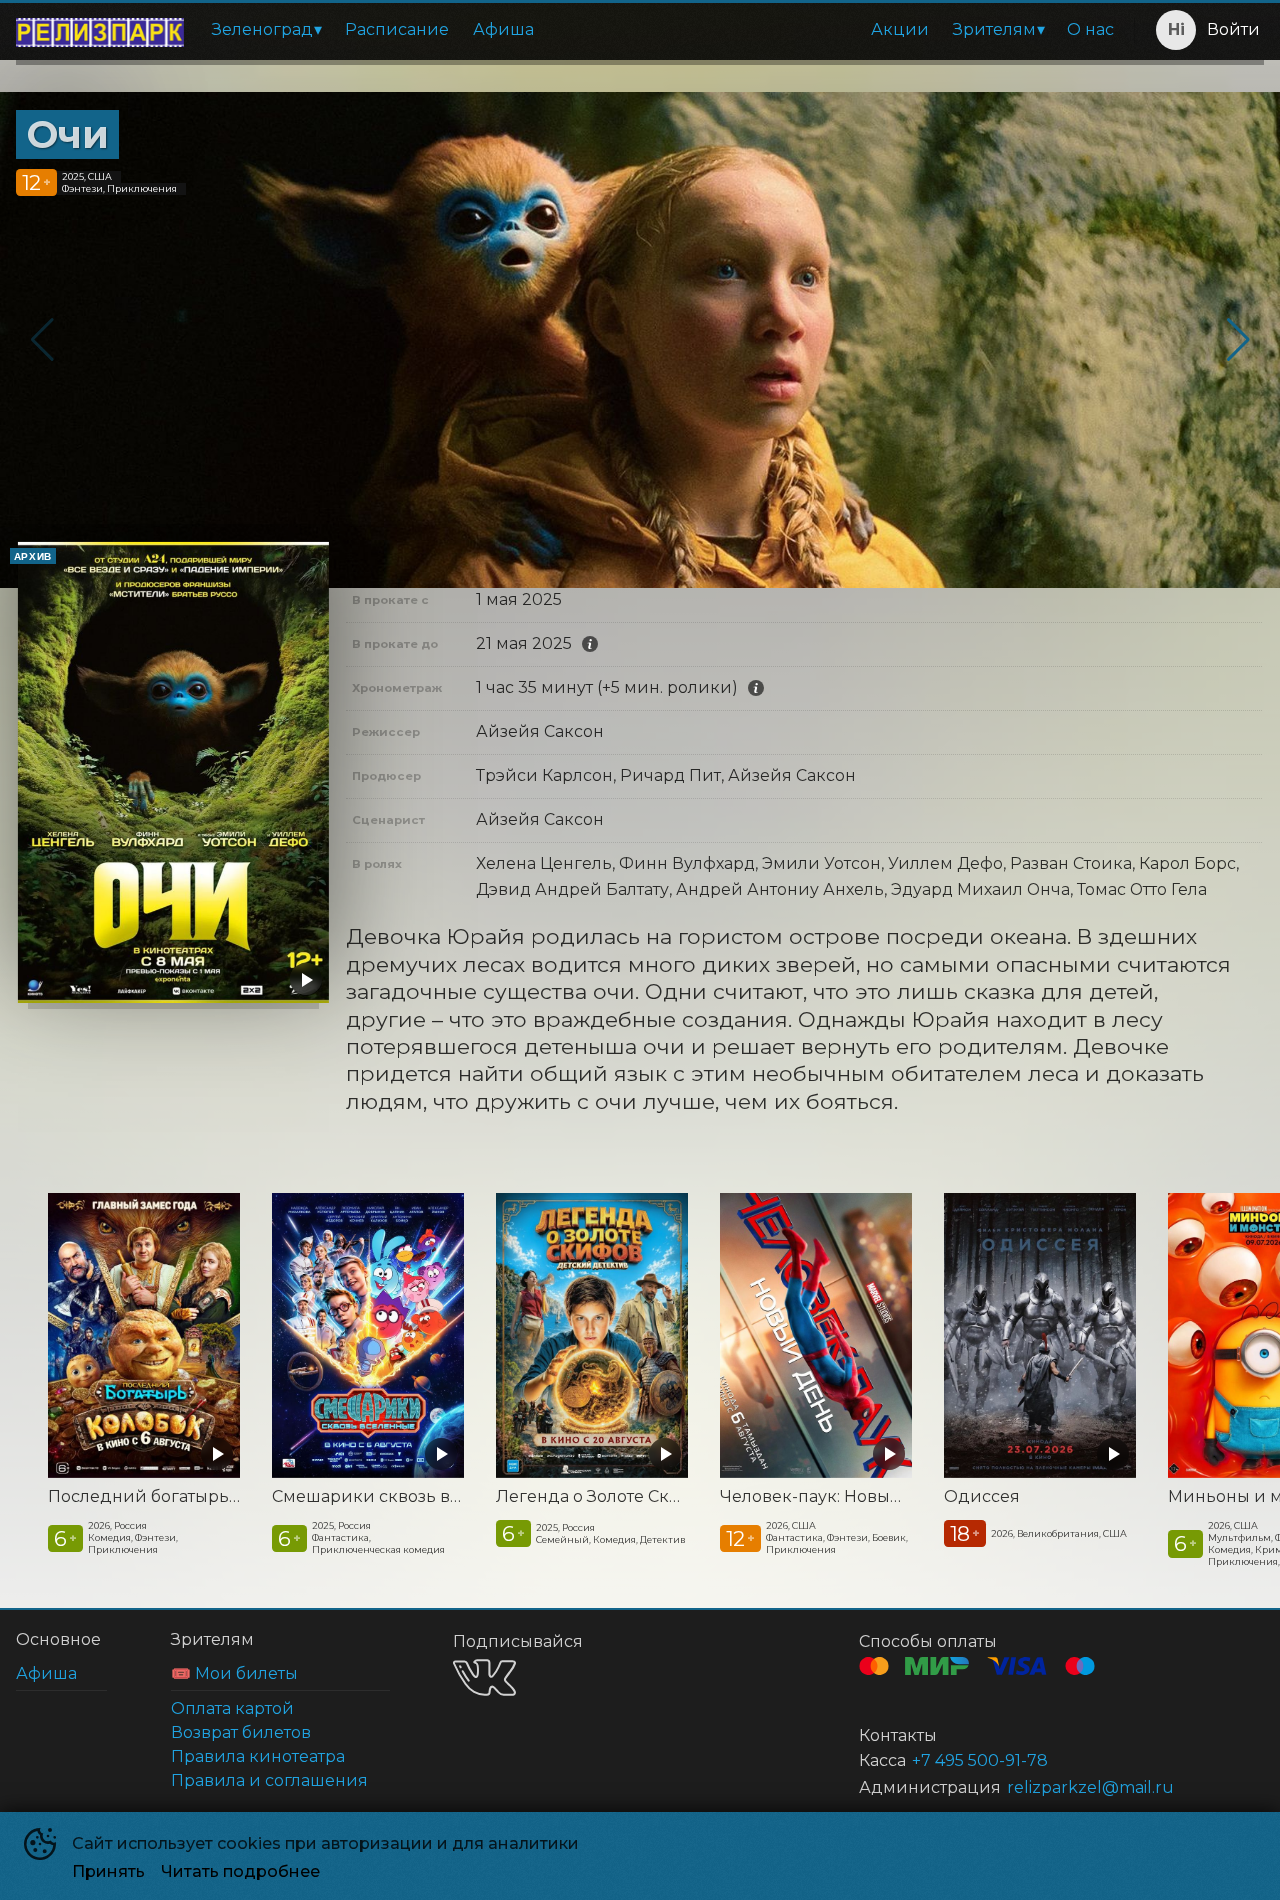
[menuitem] (266, 30)
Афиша (503, 29)
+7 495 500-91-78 (980, 1760)
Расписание (397, 29)
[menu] (663, 30)
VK (484, 1677)
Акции (900, 29)
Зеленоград (262, 29)
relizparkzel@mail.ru (1090, 1787)
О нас (1090, 29)
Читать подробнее (240, 1871)
